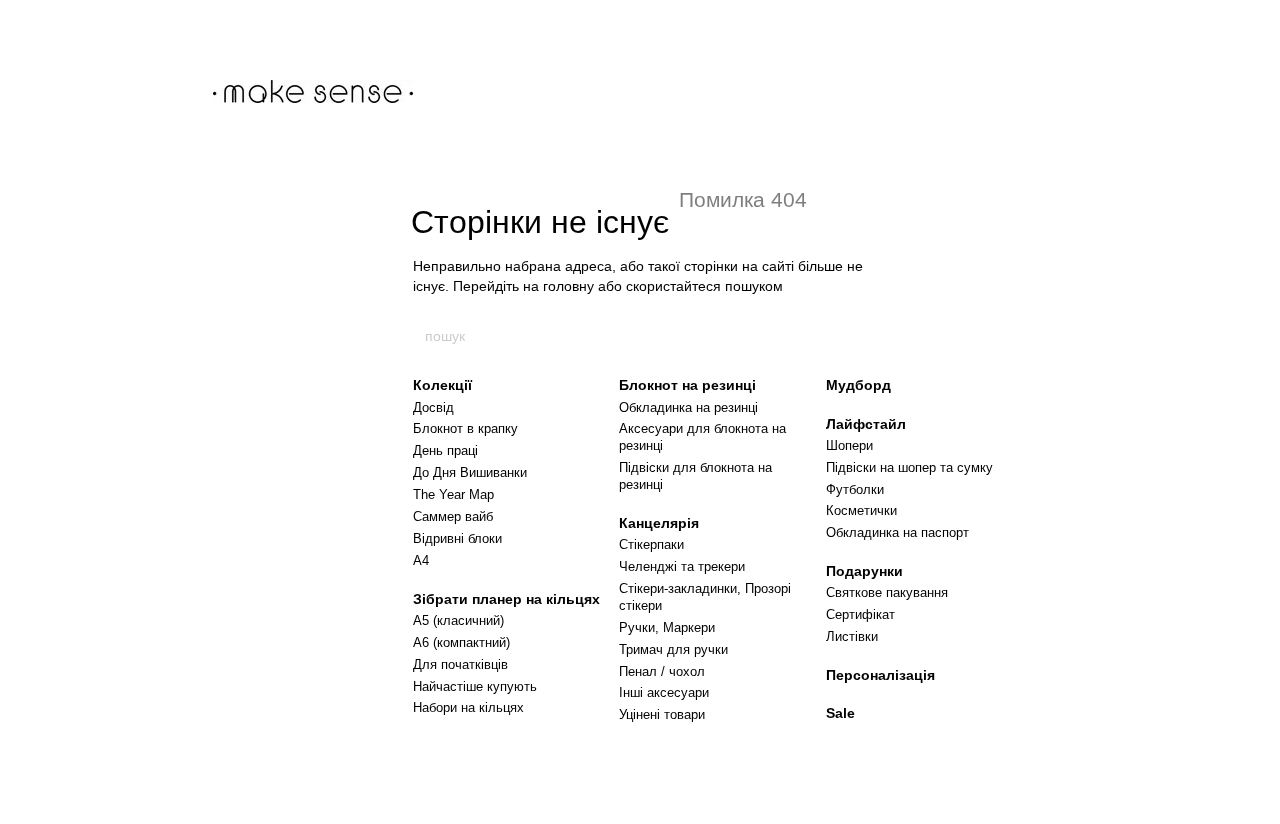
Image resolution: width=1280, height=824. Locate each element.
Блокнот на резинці (687, 385)
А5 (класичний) (458, 620)
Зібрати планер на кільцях (506, 599)
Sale (840, 713)
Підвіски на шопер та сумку (909, 467)
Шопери (849, 445)
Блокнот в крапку (465, 428)
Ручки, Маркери (667, 627)
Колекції (442, 385)
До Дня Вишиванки (470, 472)
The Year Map (453, 494)
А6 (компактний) (461, 642)
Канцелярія (659, 523)
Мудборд (858, 385)
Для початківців (460, 664)
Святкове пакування (887, 592)
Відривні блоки (457, 538)
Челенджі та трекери (682, 566)
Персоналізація (880, 675)
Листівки (852, 636)
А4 (421, 560)
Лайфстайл (866, 424)
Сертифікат (860, 614)
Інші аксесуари (664, 692)
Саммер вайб (453, 516)
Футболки (855, 489)
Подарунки (864, 571)
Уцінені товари (662, 714)
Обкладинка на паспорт (897, 532)
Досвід (433, 407)
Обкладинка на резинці (688, 407)
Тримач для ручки (673, 649)
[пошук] (857, 336)
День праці (445, 450)
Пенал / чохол (662, 671)
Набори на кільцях (468, 707)
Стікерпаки (651, 544)
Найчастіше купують (475, 686)
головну (568, 286)
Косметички (861, 510)
